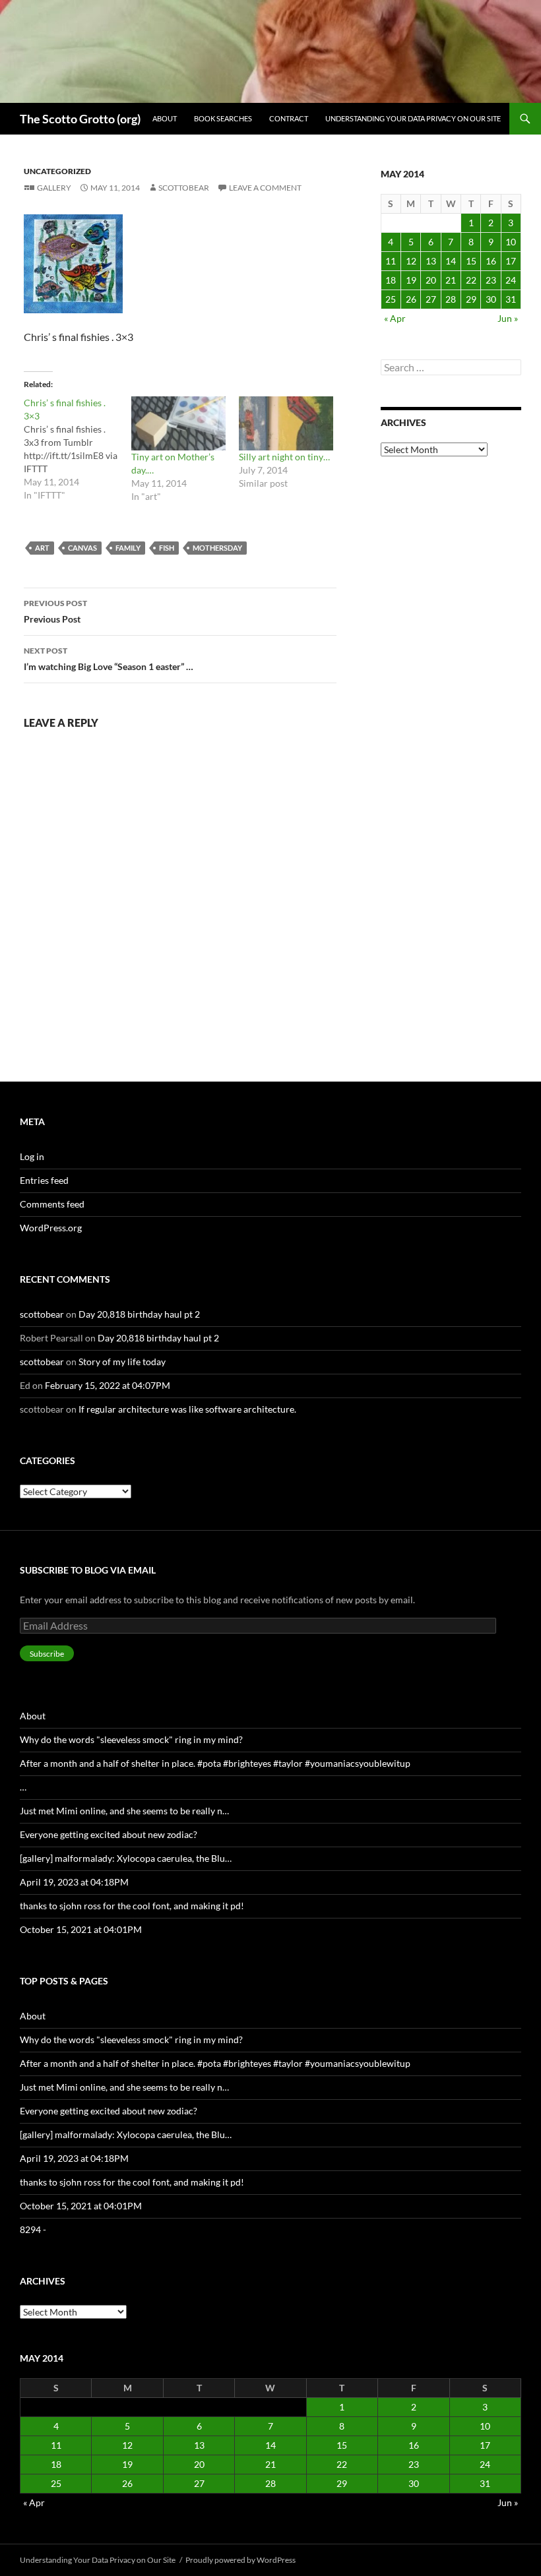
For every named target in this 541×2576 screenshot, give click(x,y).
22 (471, 280)
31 (511, 299)
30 (491, 299)
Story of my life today (122, 1362)
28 (451, 299)
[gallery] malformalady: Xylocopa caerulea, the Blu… (126, 1858)
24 (511, 280)
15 (471, 261)
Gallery (54, 188)
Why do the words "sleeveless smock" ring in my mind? (131, 1739)
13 (431, 261)
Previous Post (55, 611)
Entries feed (44, 1180)
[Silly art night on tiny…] (286, 423)
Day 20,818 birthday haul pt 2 (139, 1314)
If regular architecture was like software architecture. (187, 1409)
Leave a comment (265, 188)
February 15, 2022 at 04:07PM (108, 1385)
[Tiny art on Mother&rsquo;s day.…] (178, 423)
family (128, 548)
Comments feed (52, 1204)
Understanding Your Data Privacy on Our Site (413, 118)
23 (491, 280)
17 (511, 261)
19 (411, 280)
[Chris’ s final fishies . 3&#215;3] (78, 449)
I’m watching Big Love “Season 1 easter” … (109, 659)
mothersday (217, 548)
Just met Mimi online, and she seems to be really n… (124, 1811)
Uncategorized (57, 171)
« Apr (395, 318)
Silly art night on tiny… (284, 457)
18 (391, 280)
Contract (289, 118)
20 (431, 280)
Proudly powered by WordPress (240, 2560)
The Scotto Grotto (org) (80, 119)
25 (391, 299)
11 (391, 261)
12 (411, 261)
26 (411, 299)
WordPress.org (51, 1228)
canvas (82, 548)
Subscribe (47, 1654)
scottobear (184, 188)
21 (451, 280)
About (165, 118)
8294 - (33, 2229)
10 (511, 242)
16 (491, 261)
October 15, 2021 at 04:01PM (81, 1929)
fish (167, 548)
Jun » (508, 318)
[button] (73, 264)
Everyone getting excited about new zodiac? (109, 1834)
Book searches (223, 118)
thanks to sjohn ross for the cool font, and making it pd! (132, 1906)
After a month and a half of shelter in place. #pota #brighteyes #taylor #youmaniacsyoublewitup (215, 1763)
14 (451, 261)
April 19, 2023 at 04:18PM (74, 1882)
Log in (32, 1156)
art (42, 548)
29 (471, 299)
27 (431, 299)
